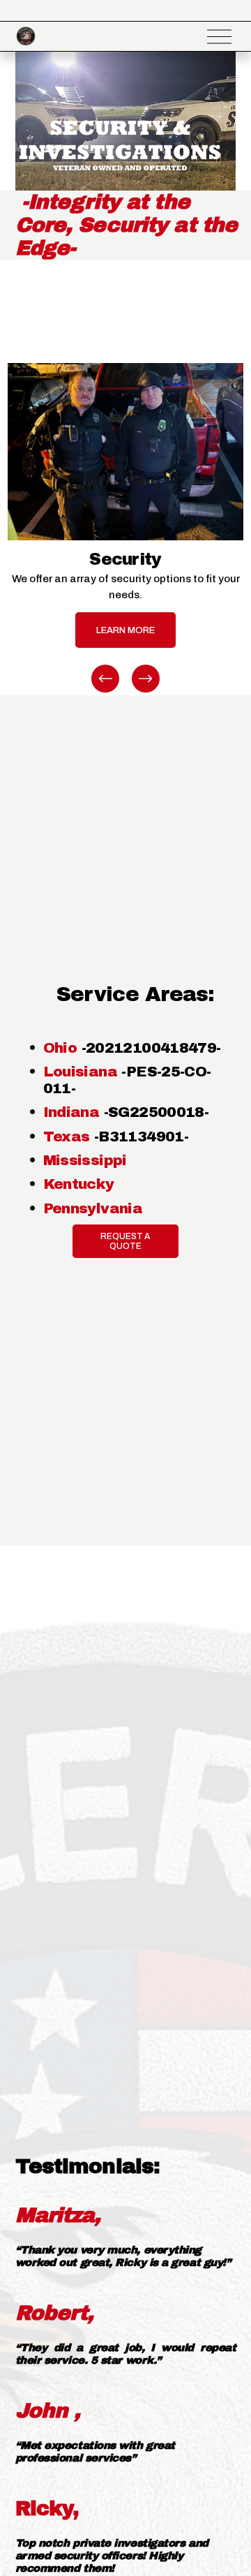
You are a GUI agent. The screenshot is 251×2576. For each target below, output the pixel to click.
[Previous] (105, 679)
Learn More (125, 630)
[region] (125, 529)
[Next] (146, 679)
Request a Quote (125, 1241)
